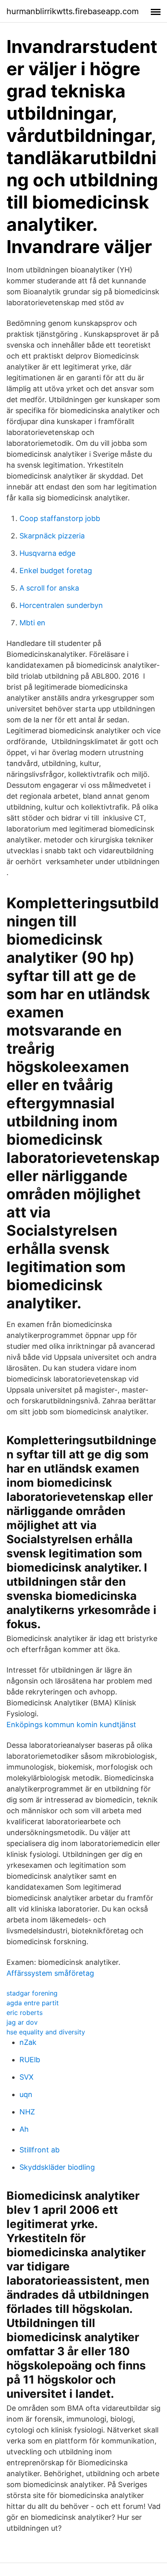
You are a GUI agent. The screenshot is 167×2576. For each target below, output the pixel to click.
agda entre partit (33, 2003)
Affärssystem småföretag (50, 1973)
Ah (24, 2129)
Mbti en (32, 623)
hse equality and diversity (46, 2032)
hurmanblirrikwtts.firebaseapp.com (73, 11)
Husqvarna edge (47, 553)
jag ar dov (22, 2022)
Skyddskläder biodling (57, 2167)
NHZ (27, 2112)
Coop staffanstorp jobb (60, 518)
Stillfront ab (40, 2150)
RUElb (30, 2060)
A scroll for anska (49, 588)
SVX (27, 2077)
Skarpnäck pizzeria (52, 536)
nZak (28, 2042)
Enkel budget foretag (56, 571)
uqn (26, 2094)
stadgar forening (32, 1993)
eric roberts (25, 2013)
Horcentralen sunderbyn (61, 605)
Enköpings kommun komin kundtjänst (71, 1725)
